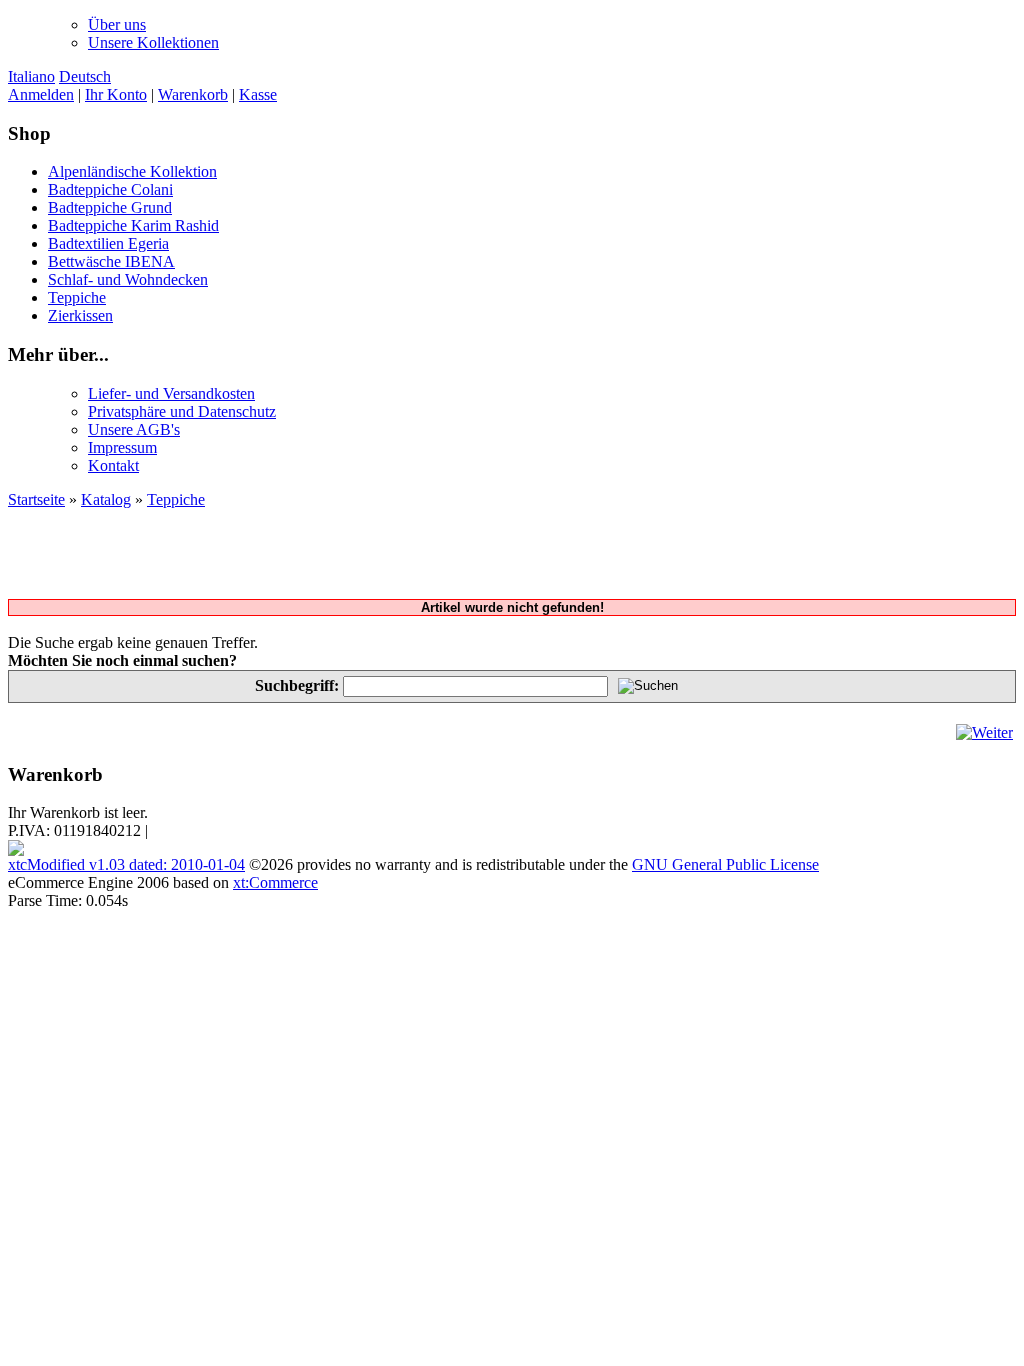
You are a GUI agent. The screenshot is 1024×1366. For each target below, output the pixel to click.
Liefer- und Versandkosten (171, 393)
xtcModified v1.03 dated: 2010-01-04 (126, 864)
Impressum (122, 447)
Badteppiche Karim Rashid (133, 225)
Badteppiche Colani (110, 189)
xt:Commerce (275, 882)
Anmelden (41, 94)
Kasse (258, 94)
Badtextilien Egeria (108, 243)
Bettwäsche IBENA (111, 261)
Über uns (117, 24)
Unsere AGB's (134, 429)
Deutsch (85, 76)
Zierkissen (80, 315)
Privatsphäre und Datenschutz (182, 411)
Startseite (36, 499)
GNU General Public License (725, 864)
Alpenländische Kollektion (132, 171)
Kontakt (113, 465)
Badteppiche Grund (110, 207)
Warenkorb (193, 94)
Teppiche (77, 297)
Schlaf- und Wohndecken (128, 279)
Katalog (106, 499)
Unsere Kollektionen (153, 42)
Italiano (31, 76)
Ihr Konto (116, 94)
